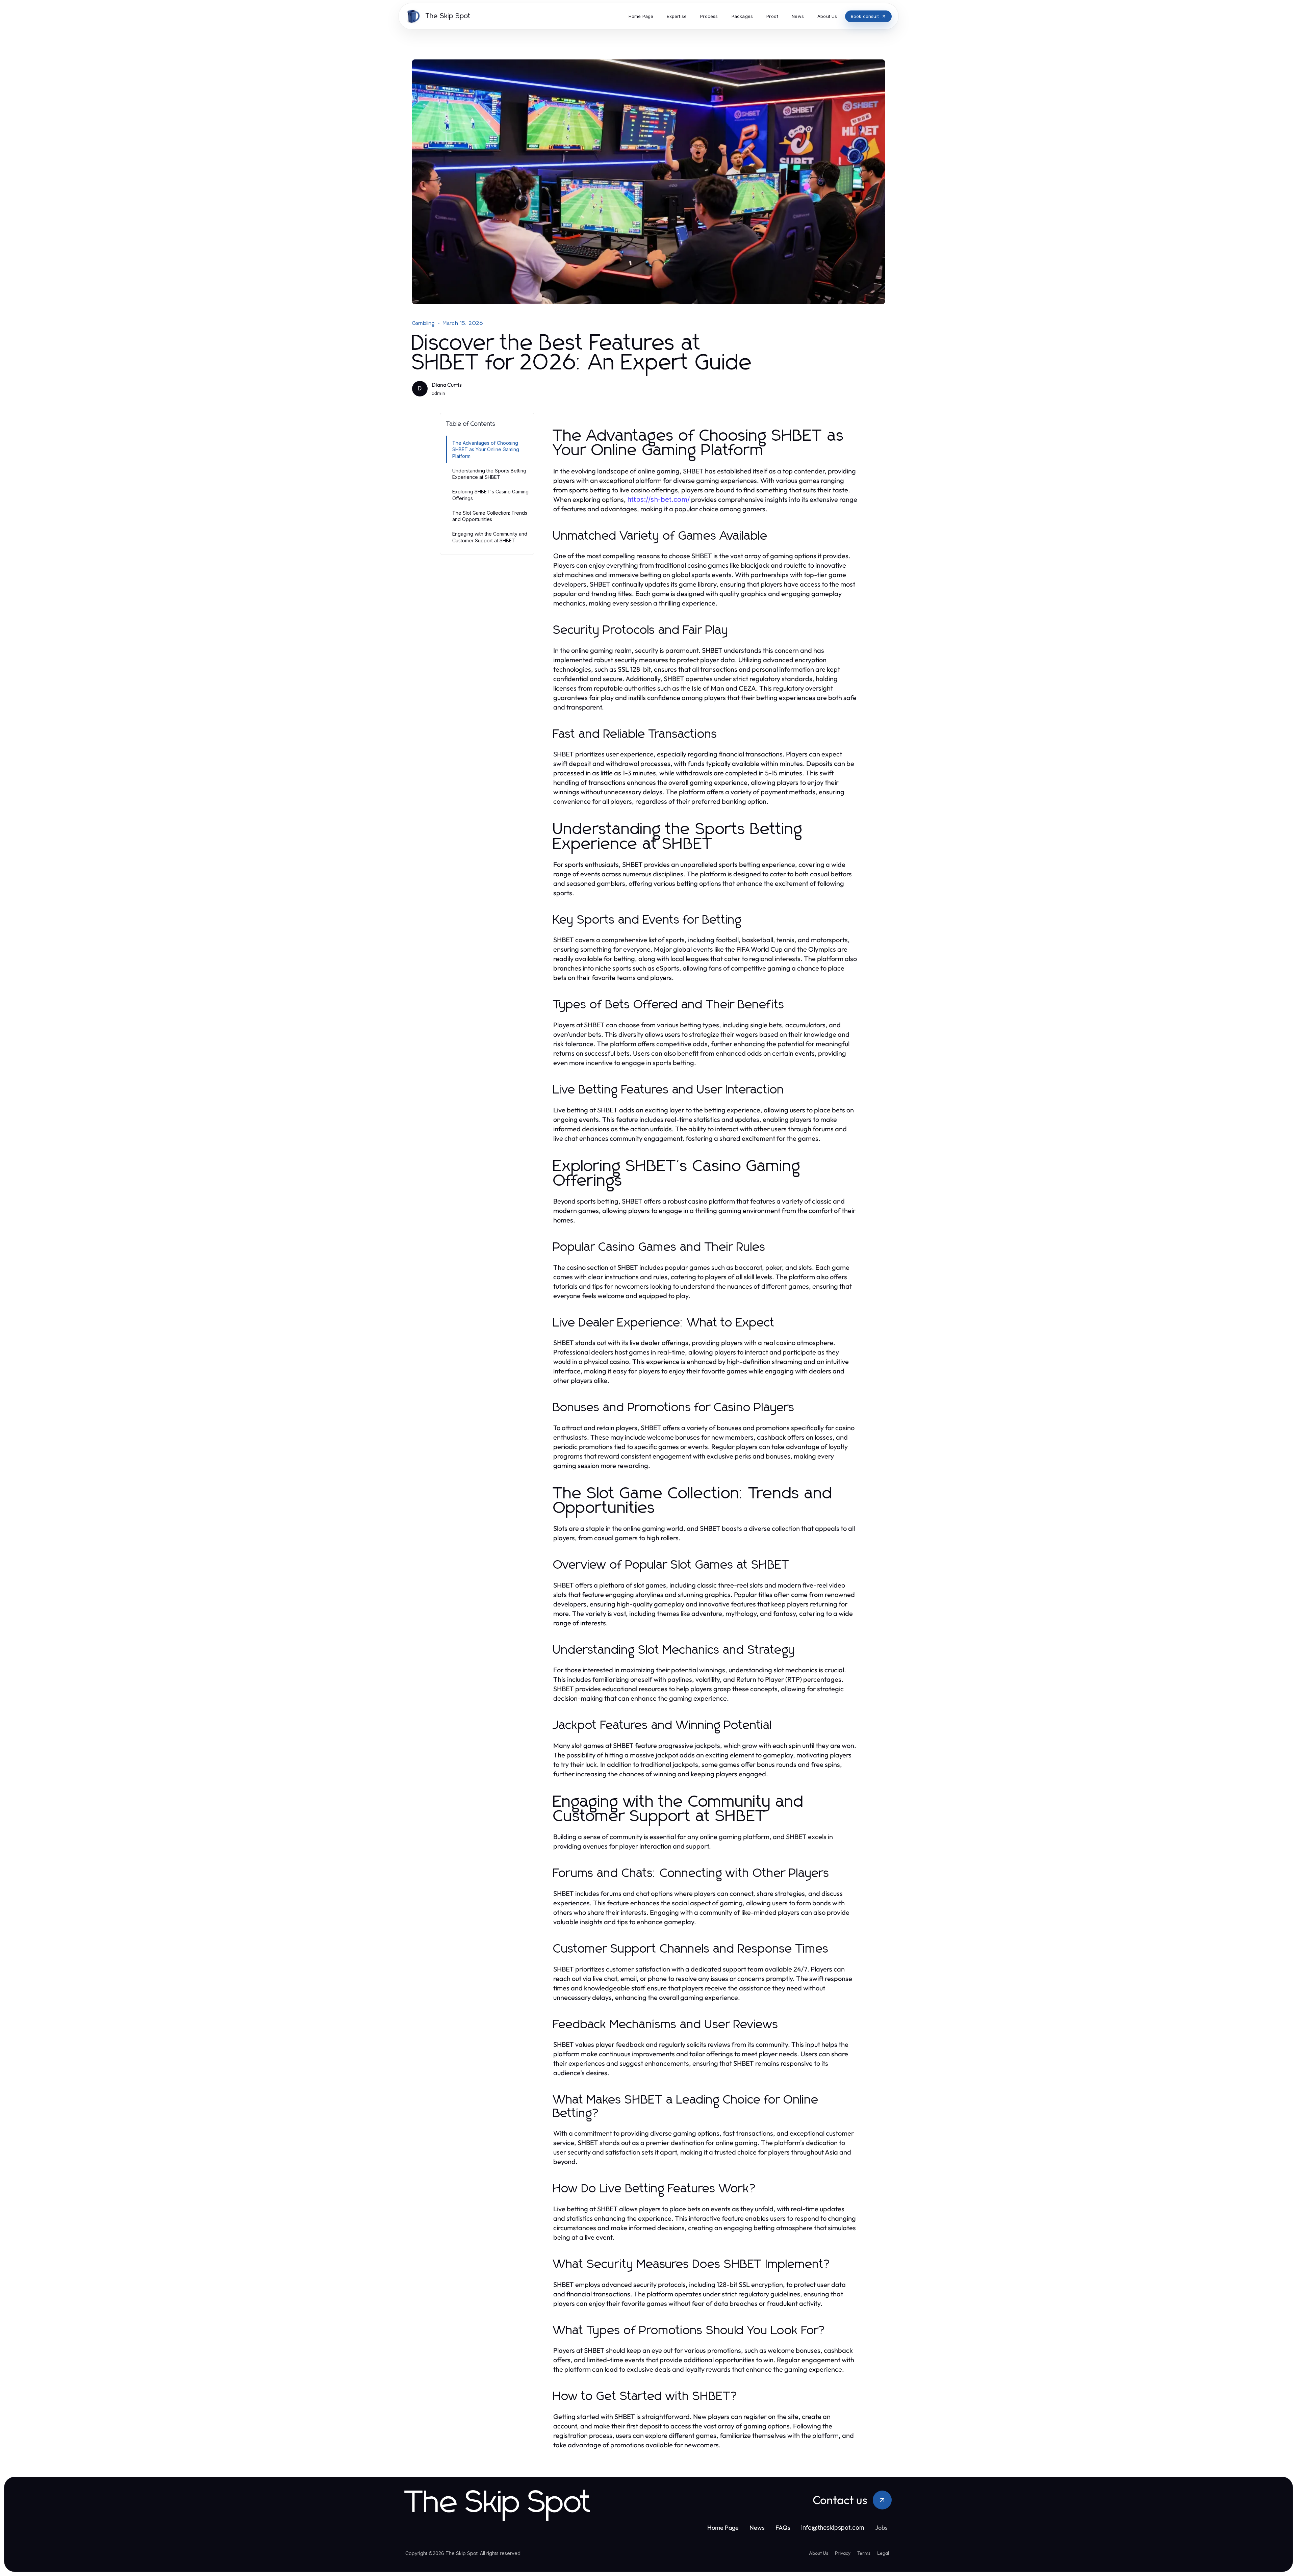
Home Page (723, 2528)
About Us (819, 2553)
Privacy (843, 2553)
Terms (864, 2553)
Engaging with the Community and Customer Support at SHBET (490, 537)
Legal (883, 2553)
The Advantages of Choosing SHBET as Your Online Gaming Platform (486, 449)
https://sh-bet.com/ (658, 499)
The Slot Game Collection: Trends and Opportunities (490, 516)
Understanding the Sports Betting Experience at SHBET (489, 474)
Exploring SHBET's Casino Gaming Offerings (490, 495)
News (757, 2528)
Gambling (424, 323)
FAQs (783, 2528)
